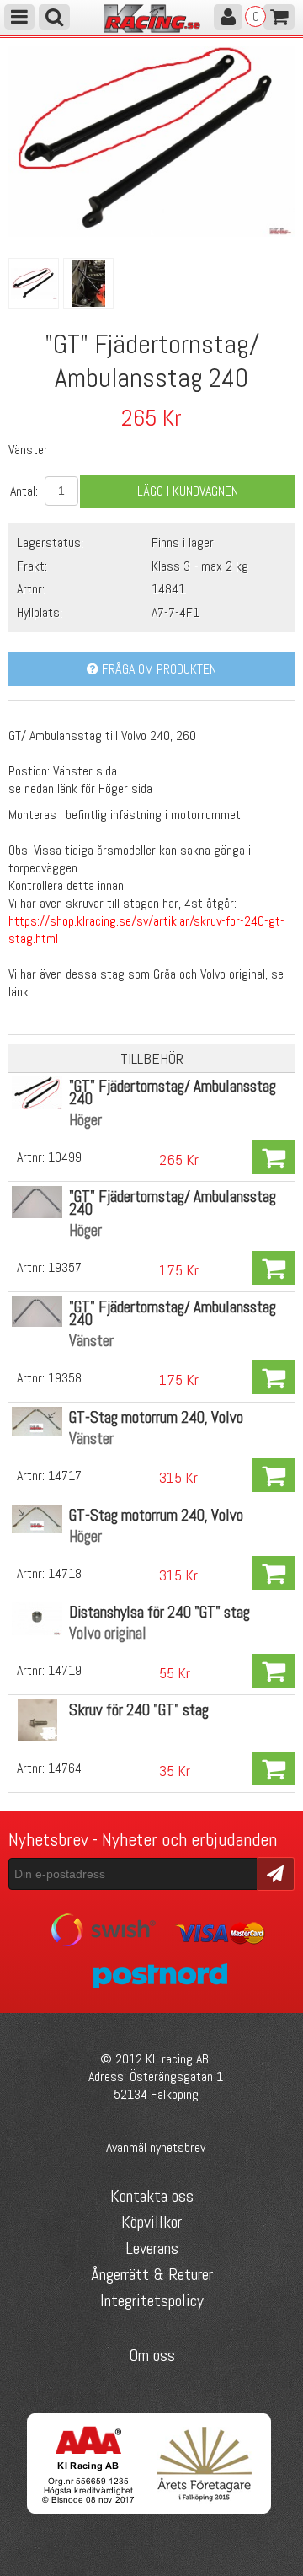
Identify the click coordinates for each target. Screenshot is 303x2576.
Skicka (276, 1873)
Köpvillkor (151, 2222)
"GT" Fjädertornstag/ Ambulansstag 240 (173, 1092)
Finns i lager (183, 542)
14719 (65, 1670)
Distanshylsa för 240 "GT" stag (159, 1612)
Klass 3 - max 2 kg (200, 566)
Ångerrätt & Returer (152, 2274)
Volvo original (108, 1633)
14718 (65, 1573)
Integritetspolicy (152, 2300)
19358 (65, 1378)
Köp (274, 1157)
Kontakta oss (152, 2196)
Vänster (91, 1341)
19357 (65, 1267)
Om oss (152, 2355)
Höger (85, 1120)
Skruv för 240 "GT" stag (139, 1710)
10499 (65, 1157)
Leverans (152, 2248)
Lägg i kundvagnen (188, 491)
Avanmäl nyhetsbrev (156, 2147)
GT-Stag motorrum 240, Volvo (156, 1417)
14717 (65, 1476)
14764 (65, 1768)
